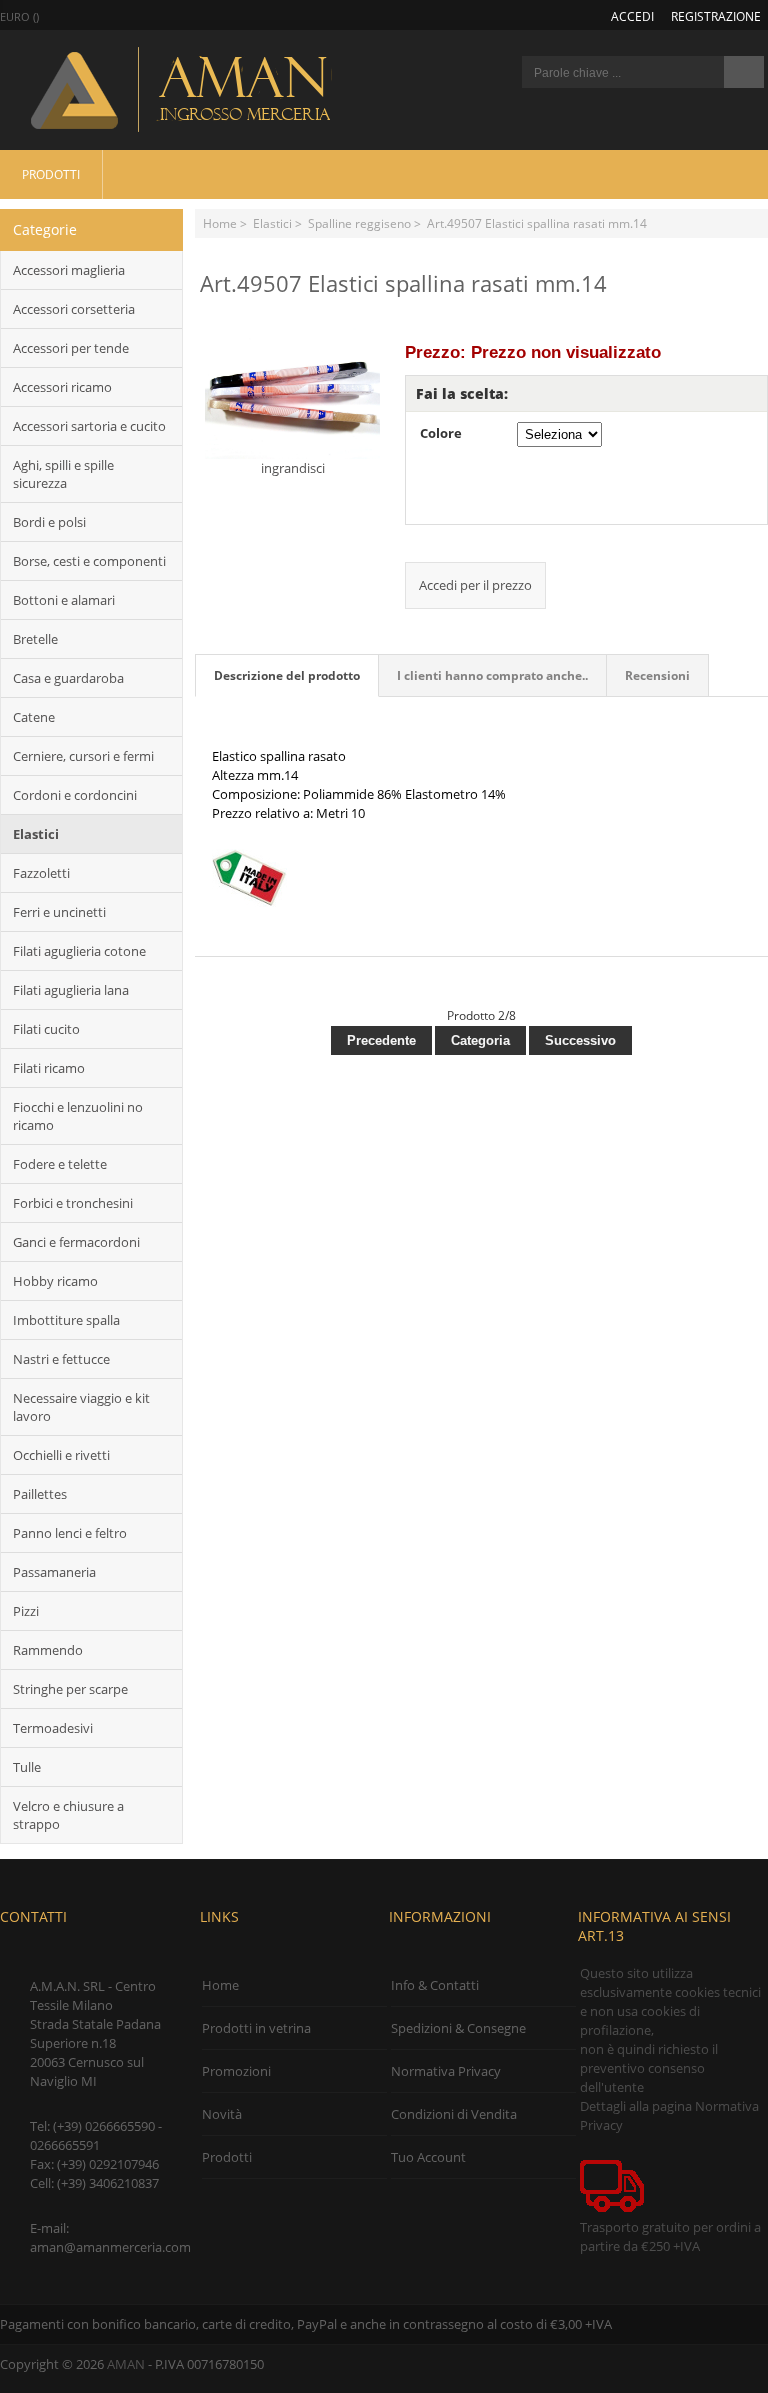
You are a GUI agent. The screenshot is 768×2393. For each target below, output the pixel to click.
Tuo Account (428, 2157)
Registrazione (716, 16)
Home (220, 223)
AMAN (126, 2364)
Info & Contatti (435, 1985)
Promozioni (236, 2071)
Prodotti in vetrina (256, 2028)
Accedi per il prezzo (475, 585)
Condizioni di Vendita (454, 2114)
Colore (441, 433)
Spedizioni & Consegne (458, 2028)
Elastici (272, 223)
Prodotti (51, 174)
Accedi (632, 16)
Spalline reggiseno (359, 223)
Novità (222, 2114)
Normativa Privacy (446, 2071)
